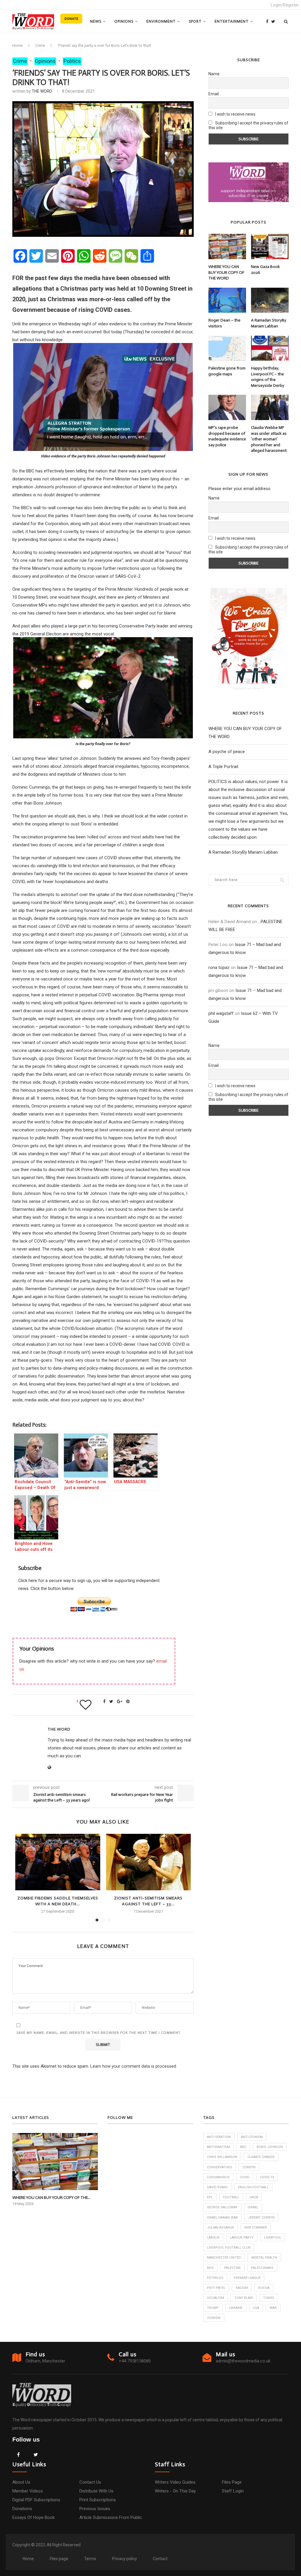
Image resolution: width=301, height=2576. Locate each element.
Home (17, 45)
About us (21, 2482)
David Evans (217, 2187)
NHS (210, 2268)
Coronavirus (218, 2177)
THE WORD (42, 91)
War (273, 2308)
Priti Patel (216, 2288)
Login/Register (285, 5)
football (231, 2197)
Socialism (215, 2298)
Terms (90, 2559)
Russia (264, 2288)
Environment (161, 21)
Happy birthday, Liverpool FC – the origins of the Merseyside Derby (268, 377)
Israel (253, 2207)
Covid (245, 2177)
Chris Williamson (222, 2157)
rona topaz (219, 968)
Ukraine (236, 2308)
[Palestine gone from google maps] (227, 348)
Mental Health (264, 2258)
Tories (269, 2298)
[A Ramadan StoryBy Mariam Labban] (270, 300)
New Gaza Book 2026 (265, 270)
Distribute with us (96, 2491)
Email (214, 94)
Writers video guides (175, 2482)
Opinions (124, 21)
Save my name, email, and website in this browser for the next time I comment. (99, 2033)
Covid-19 (267, 2177)
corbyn (249, 2167)
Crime (40, 45)
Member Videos (28, 2491)
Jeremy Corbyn (261, 2218)
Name (214, 74)
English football (253, 2187)
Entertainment (232, 21)
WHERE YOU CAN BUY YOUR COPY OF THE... (51, 2198)
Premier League (247, 2278)
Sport (195, 21)
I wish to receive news (235, 114)
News (96, 21)
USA (256, 2308)
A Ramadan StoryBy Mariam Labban (269, 323)
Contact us (90, 2482)
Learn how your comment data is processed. (134, 2066)
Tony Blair (244, 2298)
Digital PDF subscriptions (36, 2500)
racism (242, 2288)
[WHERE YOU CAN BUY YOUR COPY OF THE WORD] (227, 247)
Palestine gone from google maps (227, 371)
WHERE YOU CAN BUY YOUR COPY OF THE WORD (226, 272)
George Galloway (222, 2207)
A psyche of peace (227, 752)
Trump (213, 2308)
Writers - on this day (175, 2491)
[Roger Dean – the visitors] (227, 300)
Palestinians (262, 2268)
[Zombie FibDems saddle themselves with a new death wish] (58, 1862)
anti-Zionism (252, 2137)
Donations (22, 2509)
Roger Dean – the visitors (224, 323)
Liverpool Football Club (229, 2248)
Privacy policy (124, 2559)
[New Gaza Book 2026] (270, 247)
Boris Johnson (270, 2147)
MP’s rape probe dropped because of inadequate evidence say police (227, 436)
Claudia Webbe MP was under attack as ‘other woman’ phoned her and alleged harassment (269, 439)
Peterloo (215, 2278)
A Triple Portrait (223, 767)
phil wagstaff (221, 1013)
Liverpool (273, 2238)
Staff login (233, 2491)
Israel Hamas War (222, 2218)
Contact (160, 2559)
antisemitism (218, 2147)
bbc (243, 2147)
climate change (261, 2157)
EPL (210, 2197)
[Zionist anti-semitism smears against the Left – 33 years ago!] (148, 1862)
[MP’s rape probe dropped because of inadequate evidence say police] (227, 407)
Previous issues (95, 2509)
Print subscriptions (98, 2500)
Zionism (214, 2318)
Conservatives (220, 2167)
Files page (232, 2482)
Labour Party (242, 2238)
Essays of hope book (34, 2517)
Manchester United (224, 2258)
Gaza (254, 2197)
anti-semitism (219, 2137)
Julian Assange (220, 2228)
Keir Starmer (256, 2228)
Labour (213, 2238)
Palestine (232, 2268)
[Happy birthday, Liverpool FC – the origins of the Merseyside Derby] (270, 348)
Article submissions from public (111, 2517)
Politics (72, 61)
